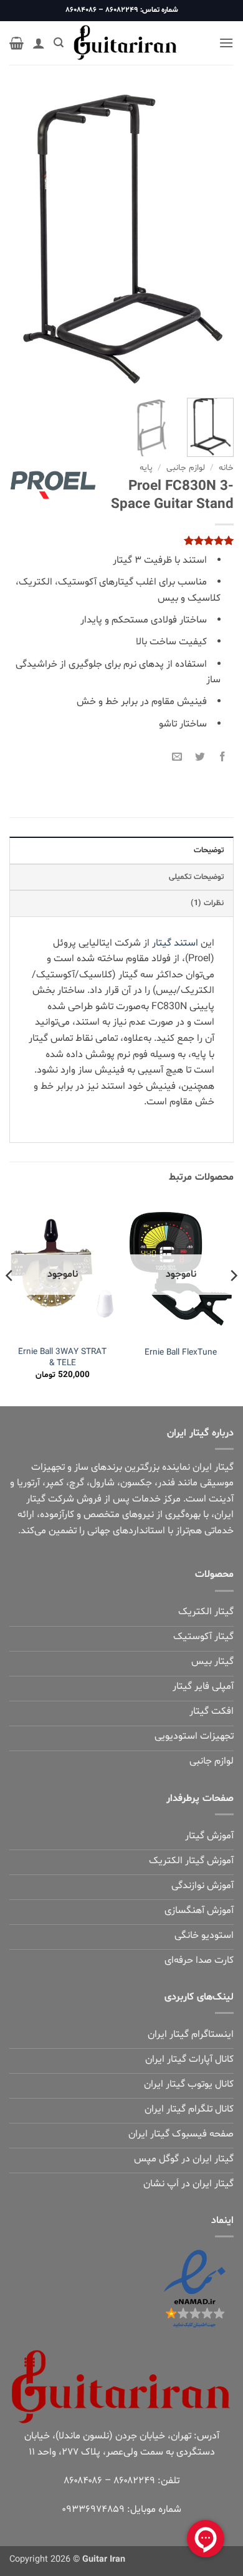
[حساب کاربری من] (39, 43)
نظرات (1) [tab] (207, 903)
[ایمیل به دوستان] (177, 755)
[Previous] (214, 239)
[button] (226, 43)
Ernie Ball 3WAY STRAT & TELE (62, 1357)
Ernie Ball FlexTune (181, 1353)
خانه (226, 468)
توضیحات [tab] (209, 850)
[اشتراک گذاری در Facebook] (222, 755)
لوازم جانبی (186, 468)
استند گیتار (175, 943)
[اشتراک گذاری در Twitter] (200, 755)
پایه (146, 468)
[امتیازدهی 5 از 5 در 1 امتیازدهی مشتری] (121, 540)
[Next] (21, 239)
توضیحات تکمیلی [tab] (196, 877)
